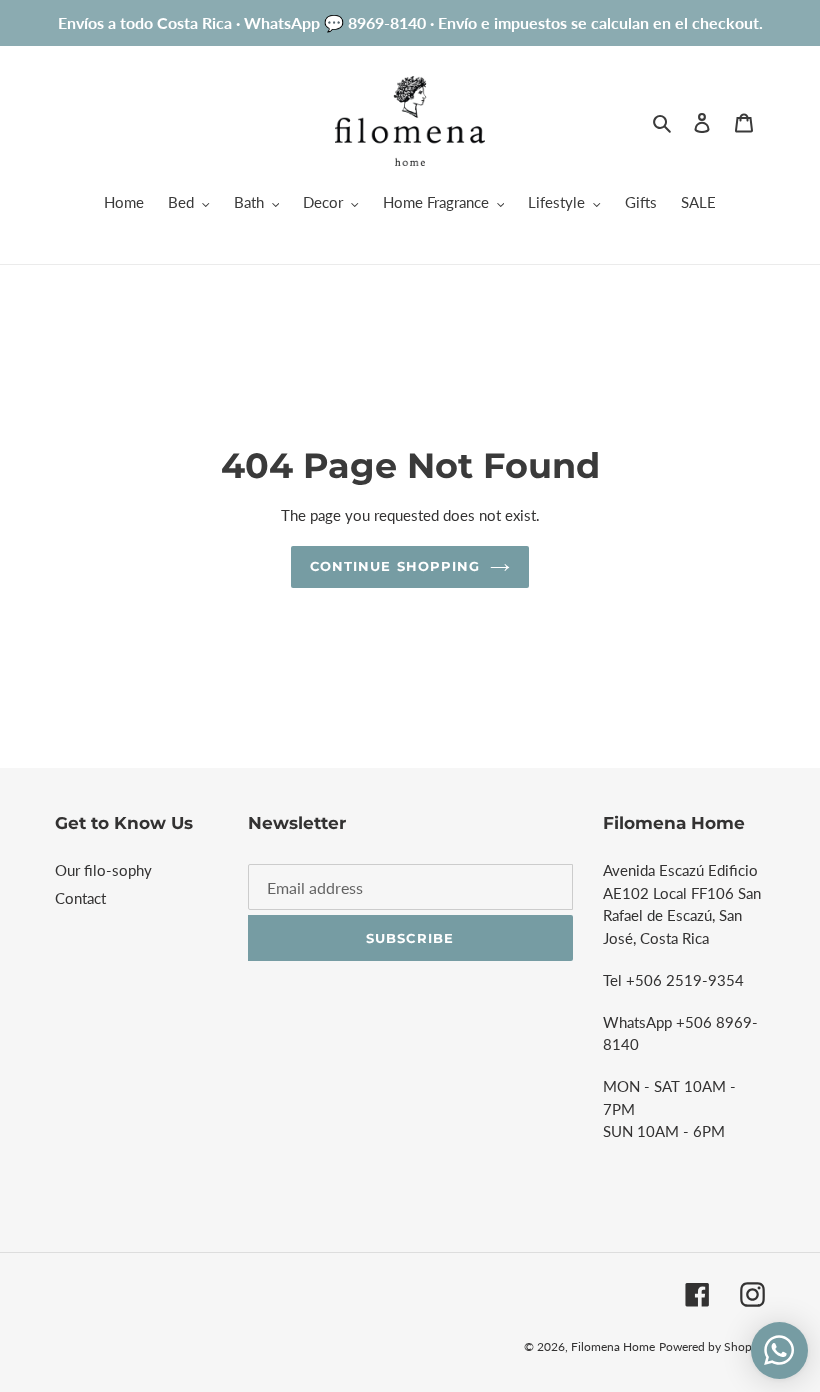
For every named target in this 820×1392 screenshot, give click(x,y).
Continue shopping (395, 566)
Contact (80, 898)
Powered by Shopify (712, 1346)
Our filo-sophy (103, 870)
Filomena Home (613, 1346)
